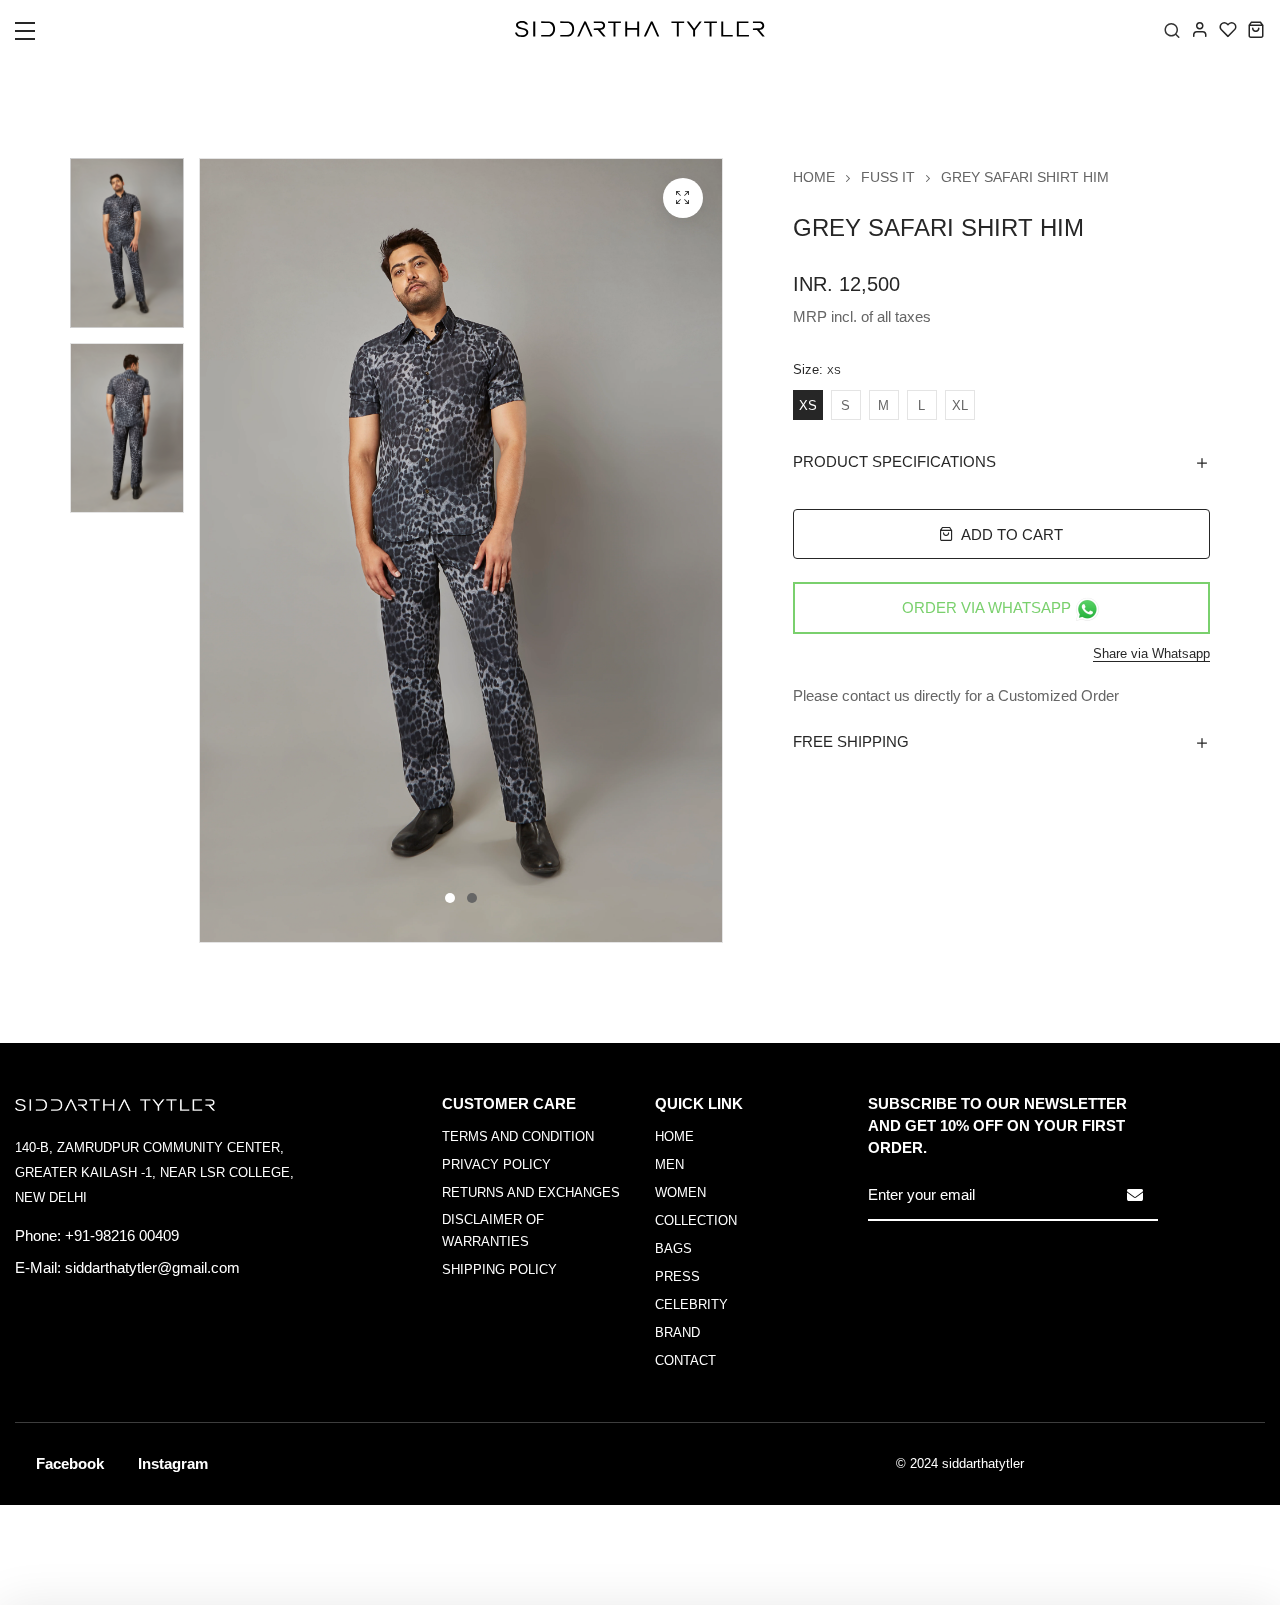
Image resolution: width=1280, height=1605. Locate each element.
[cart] (1256, 29)
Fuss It (888, 177)
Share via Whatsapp (1151, 653)
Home (814, 177)
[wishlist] (1228, 29)
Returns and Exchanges (531, 1192)
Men (669, 1164)
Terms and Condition (518, 1136)
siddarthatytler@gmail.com (152, 1267)
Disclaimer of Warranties (493, 1230)
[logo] (640, 29)
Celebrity (691, 1304)
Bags (673, 1248)
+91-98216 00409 (122, 1235)
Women (680, 1192)
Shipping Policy (499, 1269)
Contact (685, 1360)
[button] (37, 37)
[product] (683, 198)
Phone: (38, 1235)
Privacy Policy (496, 1164)
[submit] (1135, 1195)
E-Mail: (38, 1267)
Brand (677, 1332)
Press (677, 1276)
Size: (817, 370)
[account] (1200, 29)
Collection (696, 1220)
